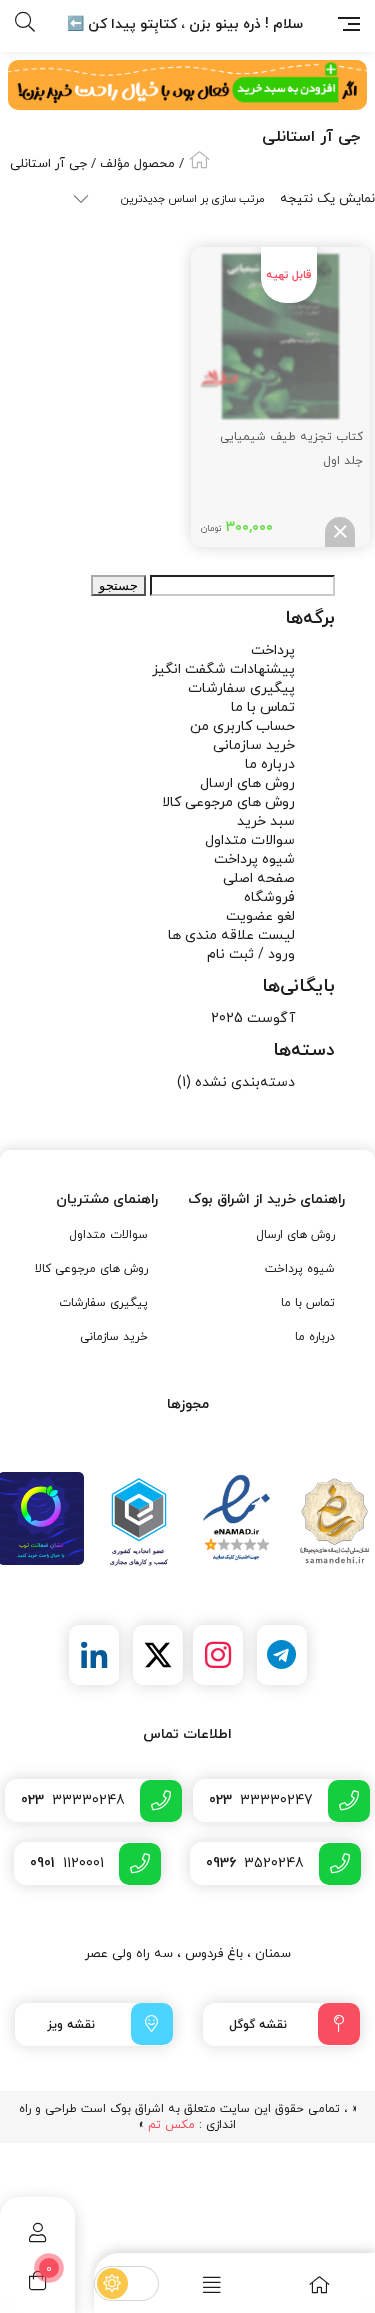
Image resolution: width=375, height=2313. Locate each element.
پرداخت (273, 650)
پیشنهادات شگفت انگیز (223, 669)
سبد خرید (266, 821)
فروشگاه (269, 897)
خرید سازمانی (254, 745)
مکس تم (171, 2125)
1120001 (67, 1863)
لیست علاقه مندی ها (231, 935)
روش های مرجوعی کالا (228, 802)
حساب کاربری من (242, 726)
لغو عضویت (260, 916)
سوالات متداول (250, 840)
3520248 (255, 1863)
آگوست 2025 (253, 1018)
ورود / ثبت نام (251, 954)
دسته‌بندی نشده (245, 1082)
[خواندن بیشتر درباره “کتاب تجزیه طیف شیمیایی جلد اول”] (340, 532)
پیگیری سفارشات (241, 688)
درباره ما (270, 764)
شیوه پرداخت (254, 859)
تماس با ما (263, 707)
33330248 (73, 1800)
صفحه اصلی (259, 878)
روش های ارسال (247, 783)
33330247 (261, 1800)
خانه (199, 159)
